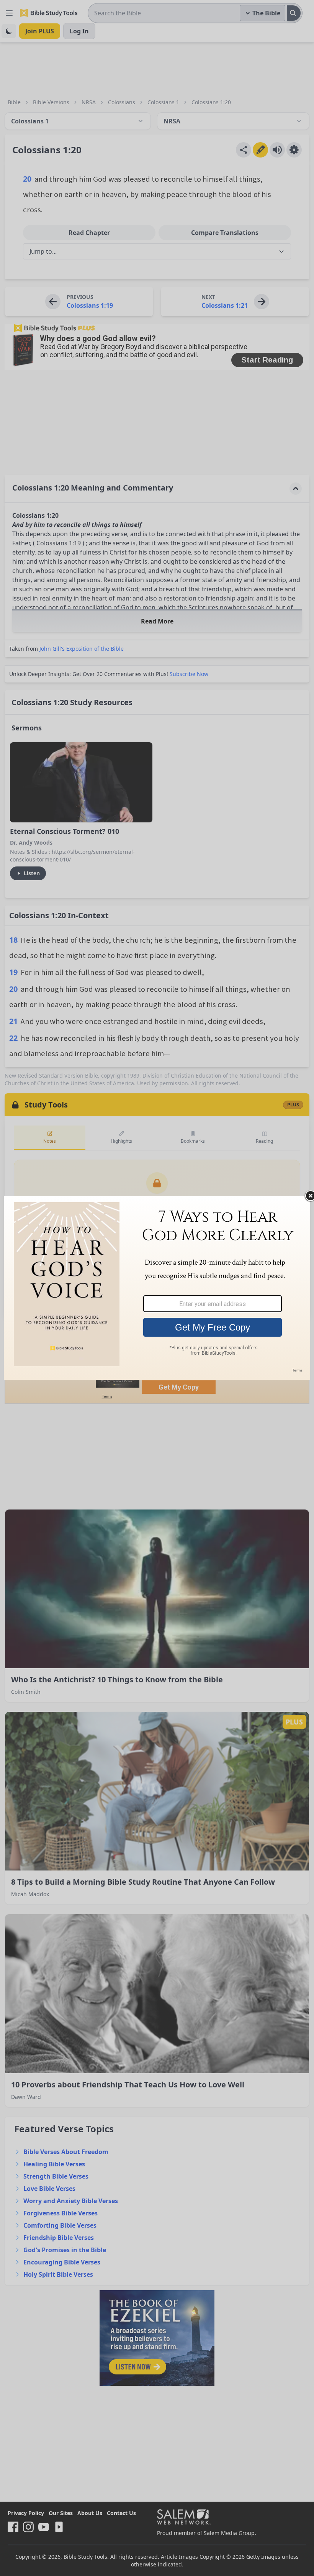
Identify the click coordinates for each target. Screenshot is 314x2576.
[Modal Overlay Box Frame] (157, 1288)
